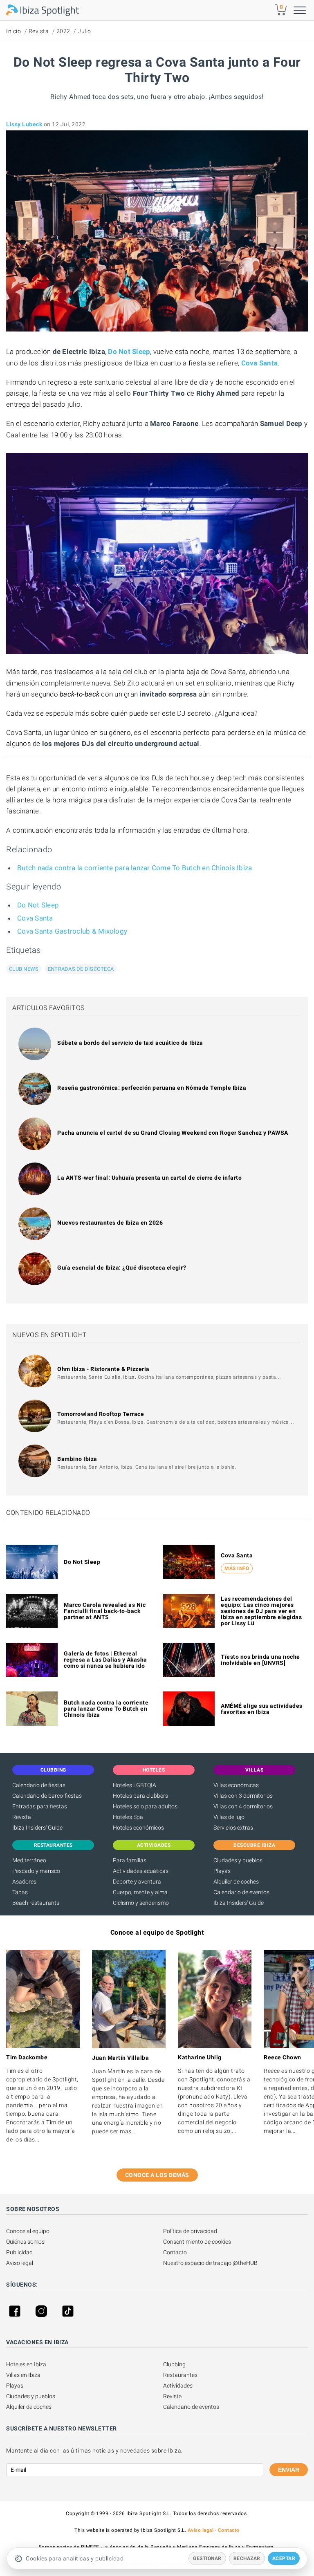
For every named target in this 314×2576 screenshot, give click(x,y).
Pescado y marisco (36, 1871)
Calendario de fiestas (39, 1785)
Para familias (130, 1860)
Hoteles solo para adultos (145, 1806)
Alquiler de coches (236, 1882)
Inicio (13, 31)
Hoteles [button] (154, 1770)
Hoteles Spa (128, 1817)
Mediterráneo (29, 1860)
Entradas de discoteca (81, 969)
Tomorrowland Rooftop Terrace (101, 1414)
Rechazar (247, 2558)
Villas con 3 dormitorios (243, 1796)
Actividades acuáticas (141, 1871)
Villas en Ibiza (23, 2375)
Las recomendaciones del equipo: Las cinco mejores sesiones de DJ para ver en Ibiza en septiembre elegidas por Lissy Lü (261, 1611)
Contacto (175, 2252)
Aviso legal (20, 2263)
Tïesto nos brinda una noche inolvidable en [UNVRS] (260, 1660)
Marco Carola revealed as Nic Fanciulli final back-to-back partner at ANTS (105, 1611)
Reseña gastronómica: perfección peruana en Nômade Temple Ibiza (152, 1088)
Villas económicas (236, 1785)
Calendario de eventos (241, 1892)
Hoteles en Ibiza (26, 2364)
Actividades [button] (154, 1845)
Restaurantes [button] (53, 1845)
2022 (63, 31)
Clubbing (174, 2364)
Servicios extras (233, 1828)
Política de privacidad (190, 2231)
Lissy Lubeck (24, 124)
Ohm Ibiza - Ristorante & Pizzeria (103, 1369)
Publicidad (19, 2252)
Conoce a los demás (157, 2175)
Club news (24, 969)
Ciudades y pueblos (238, 1860)
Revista (39, 31)
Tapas (20, 1892)
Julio (84, 31)
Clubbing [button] (53, 1770)
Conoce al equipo (28, 2231)
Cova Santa (260, 363)
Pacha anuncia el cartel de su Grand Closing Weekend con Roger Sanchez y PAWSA (173, 1133)
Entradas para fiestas (40, 1806)
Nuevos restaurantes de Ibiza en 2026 (110, 1223)
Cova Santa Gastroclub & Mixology (72, 931)
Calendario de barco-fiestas (47, 1796)
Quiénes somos (25, 2242)
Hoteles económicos (138, 1828)
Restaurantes (180, 2375)
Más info (237, 1568)
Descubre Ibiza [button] (254, 1845)
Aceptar (284, 2558)
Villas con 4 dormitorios (243, 1806)
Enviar (289, 2470)
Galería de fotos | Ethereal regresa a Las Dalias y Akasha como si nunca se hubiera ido (105, 1660)
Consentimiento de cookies (197, 2242)
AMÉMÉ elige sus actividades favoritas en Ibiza (262, 1709)
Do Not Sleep (129, 352)
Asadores (24, 1882)
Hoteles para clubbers (140, 1796)
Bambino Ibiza (77, 1459)
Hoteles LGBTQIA (135, 1785)
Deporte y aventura (137, 1882)
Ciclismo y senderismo (141, 1903)
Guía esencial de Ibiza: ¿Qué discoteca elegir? (122, 1268)
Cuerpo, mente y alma (140, 1892)
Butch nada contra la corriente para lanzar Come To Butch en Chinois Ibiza (135, 868)
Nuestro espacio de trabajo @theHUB (210, 2263)
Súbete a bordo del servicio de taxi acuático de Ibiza (130, 1043)
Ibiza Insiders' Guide (37, 1828)
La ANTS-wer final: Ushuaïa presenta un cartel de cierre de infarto (149, 1178)
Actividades (178, 2386)
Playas (222, 1871)
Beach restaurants (36, 1903)
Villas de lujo (229, 1817)
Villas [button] (254, 1770)
